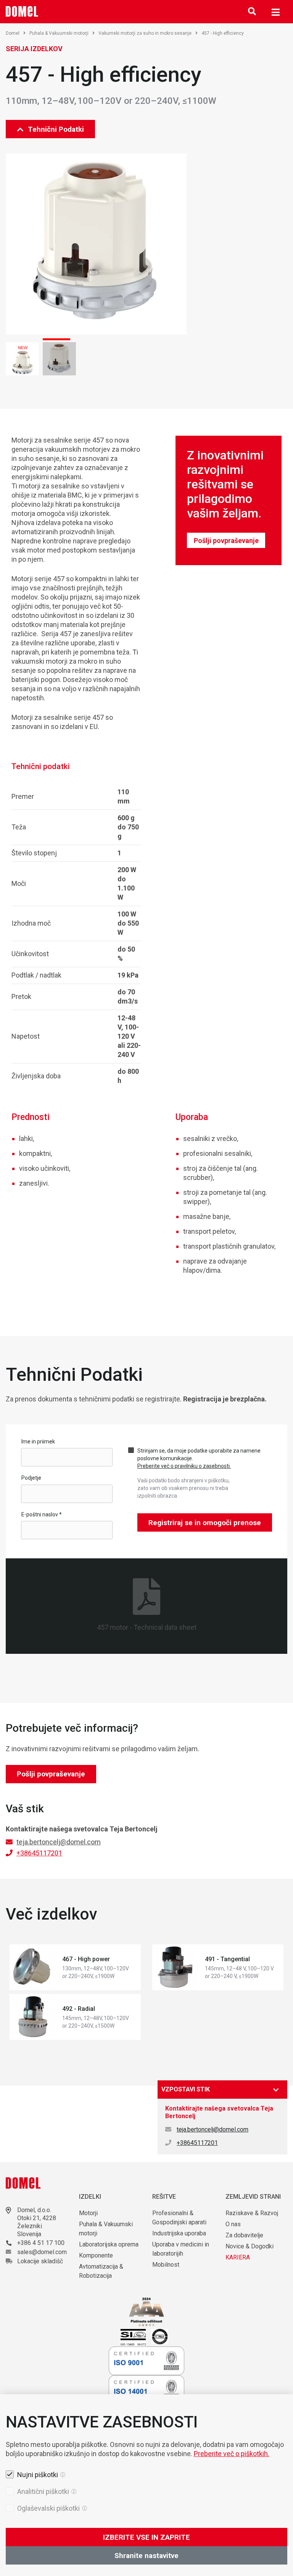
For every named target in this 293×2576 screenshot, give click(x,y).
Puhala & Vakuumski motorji (59, 33)
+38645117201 (39, 1853)
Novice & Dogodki (250, 2246)
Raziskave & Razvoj (252, 2213)
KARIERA (238, 2257)
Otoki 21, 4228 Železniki (37, 2222)
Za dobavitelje (244, 2235)
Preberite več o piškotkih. (232, 2454)
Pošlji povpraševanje (226, 541)
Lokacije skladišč (40, 2261)
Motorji (88, 2213)
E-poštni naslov (42, 1514)
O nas (234, 2224)
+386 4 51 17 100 (41, 2243)
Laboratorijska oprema (109, 2244)
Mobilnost (166, 2265)
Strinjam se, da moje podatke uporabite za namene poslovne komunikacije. (199, 1458)
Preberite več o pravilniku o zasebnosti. (184, 1466)
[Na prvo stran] (22, 11)
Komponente (96, 2255)
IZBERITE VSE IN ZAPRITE (146, 2537)
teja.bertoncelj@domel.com (59, 1842)
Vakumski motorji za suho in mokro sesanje (145, 33)
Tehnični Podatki (56, 129)
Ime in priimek (38, 1442)
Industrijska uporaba (179, 2233)
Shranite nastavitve (146, 2556)
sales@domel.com (42, 2252)
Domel (13, 33)
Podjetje (31, 1478)
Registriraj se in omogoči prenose (205, 1523)
